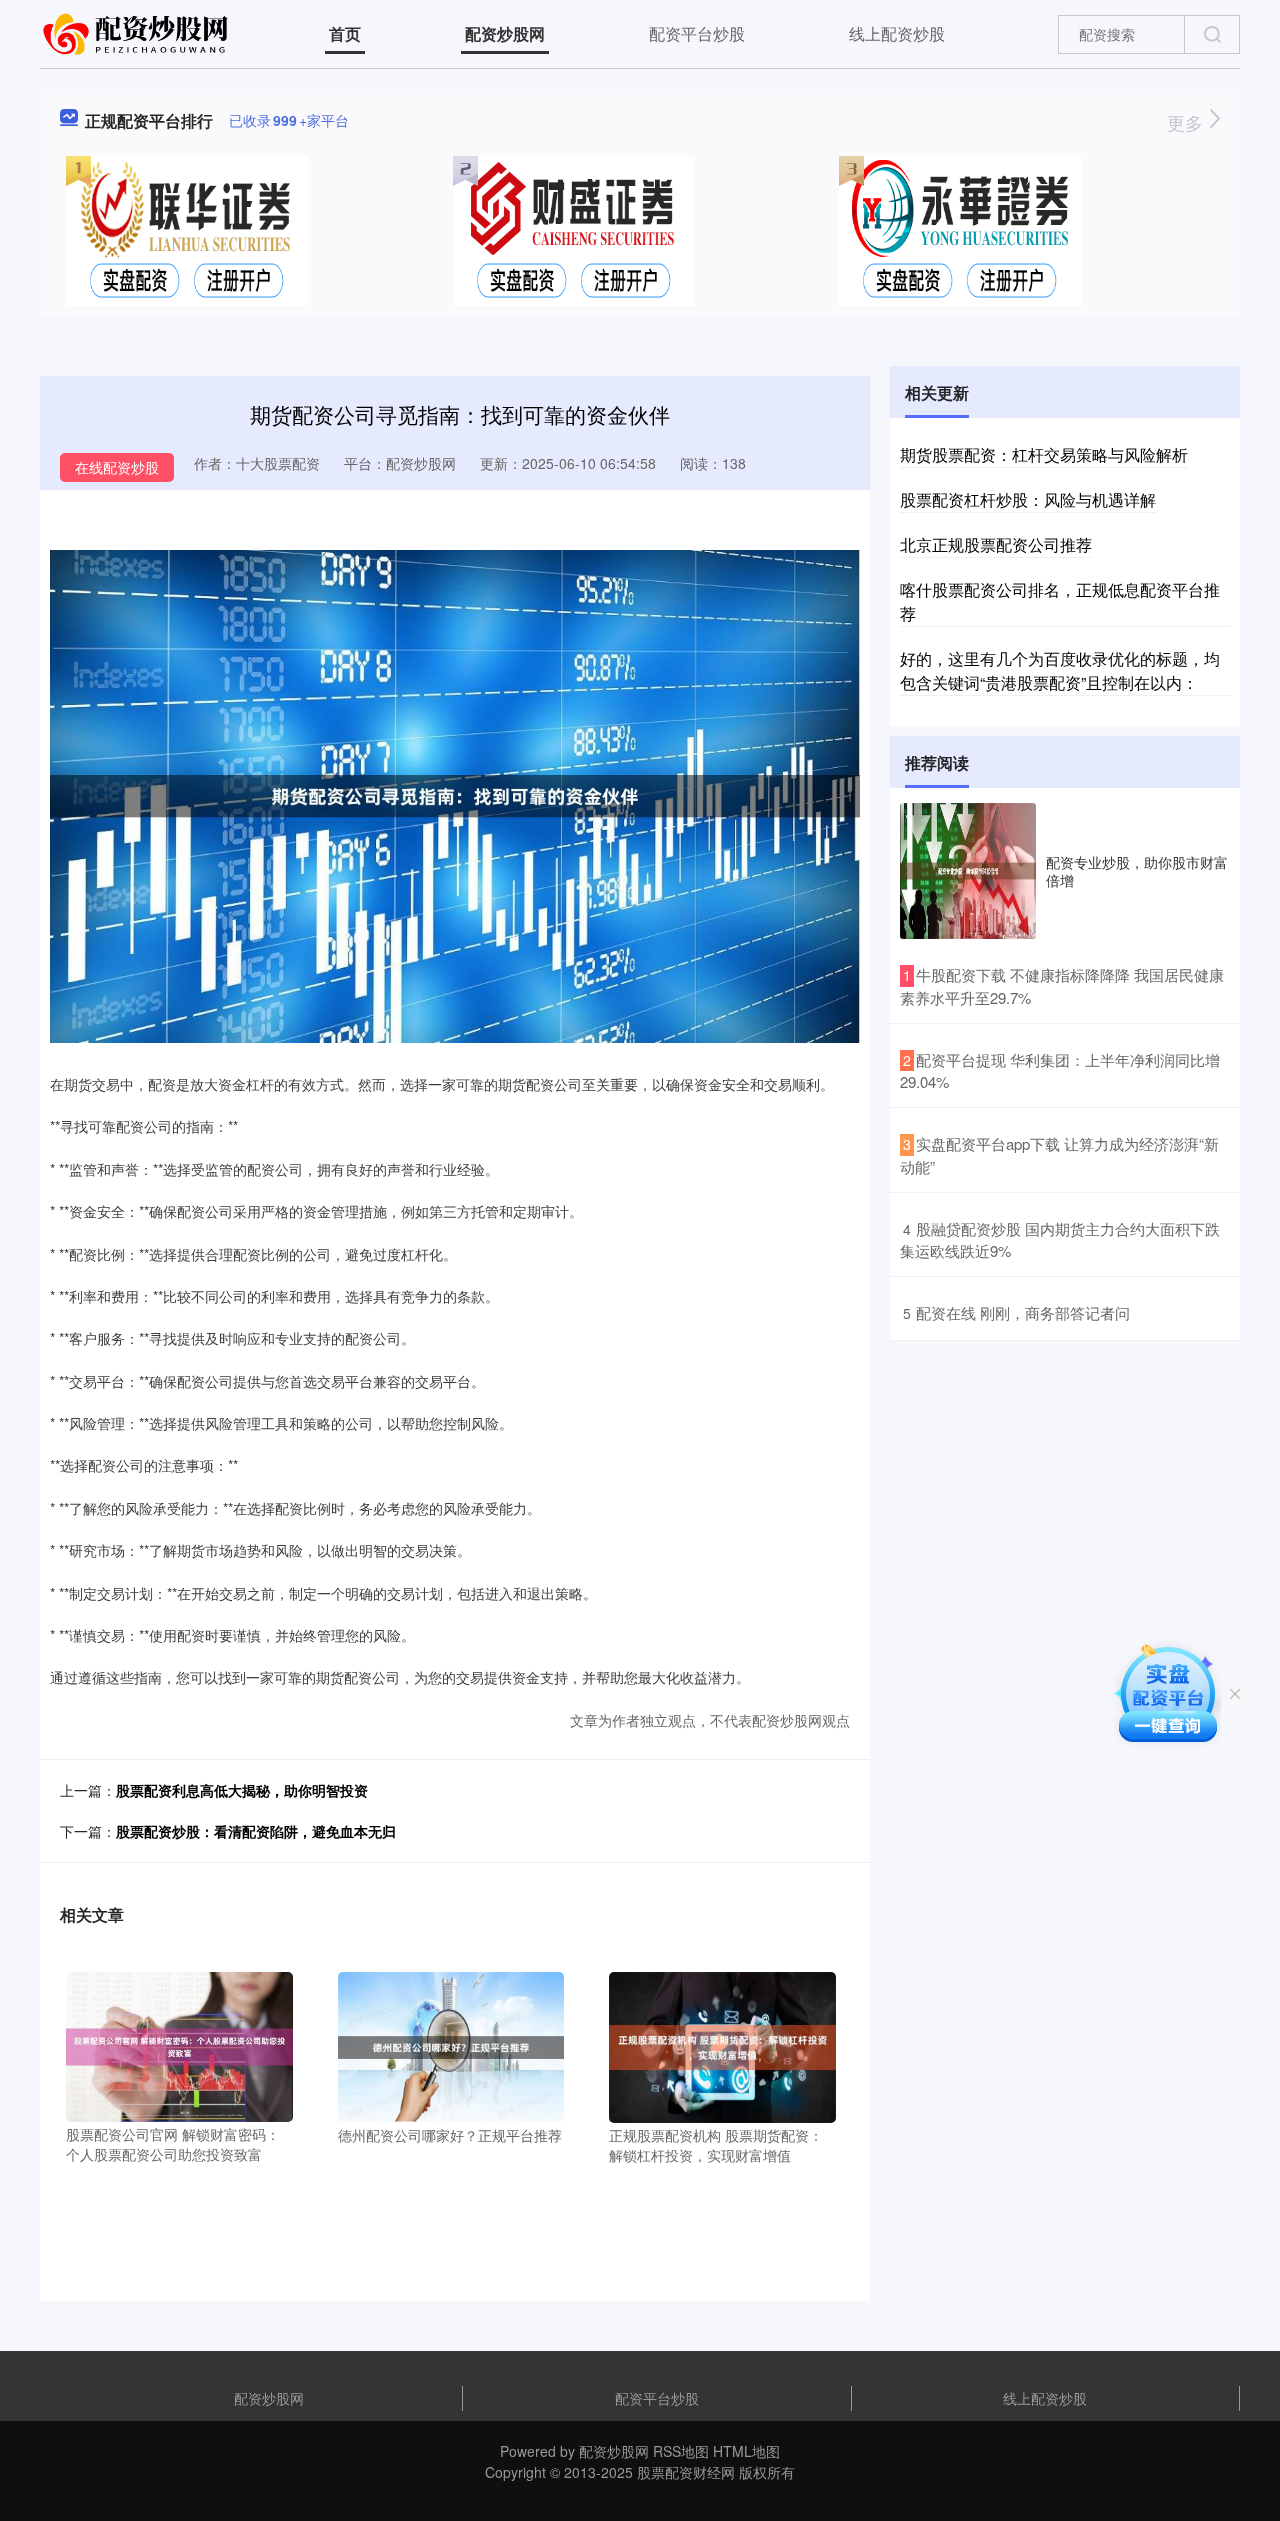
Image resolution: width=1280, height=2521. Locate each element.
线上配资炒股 (897, 33)
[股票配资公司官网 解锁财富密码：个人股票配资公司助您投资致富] (179, 2045)
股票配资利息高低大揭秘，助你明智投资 (242, 1790)
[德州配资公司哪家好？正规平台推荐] (451, 2045)
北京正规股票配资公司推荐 (996, 544)
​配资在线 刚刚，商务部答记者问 (1023, 1312)
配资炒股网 (505, 33)
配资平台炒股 (697, 33)
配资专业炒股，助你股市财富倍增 (1137, 871)
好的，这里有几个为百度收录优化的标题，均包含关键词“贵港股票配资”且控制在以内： (1060, 670)
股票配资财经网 (686, 2472)
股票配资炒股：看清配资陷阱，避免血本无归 (256, 1831)
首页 (345, 33)
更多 (1187, 122)
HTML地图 (746, 2451)
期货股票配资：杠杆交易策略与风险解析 (1044, 454)
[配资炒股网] (138, 32)
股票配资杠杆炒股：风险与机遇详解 (1028, 499)
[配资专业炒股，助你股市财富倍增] (968, 871)
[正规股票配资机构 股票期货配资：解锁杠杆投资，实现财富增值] (722, 2045)
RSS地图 (681, 2451)
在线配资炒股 (117, 467)
